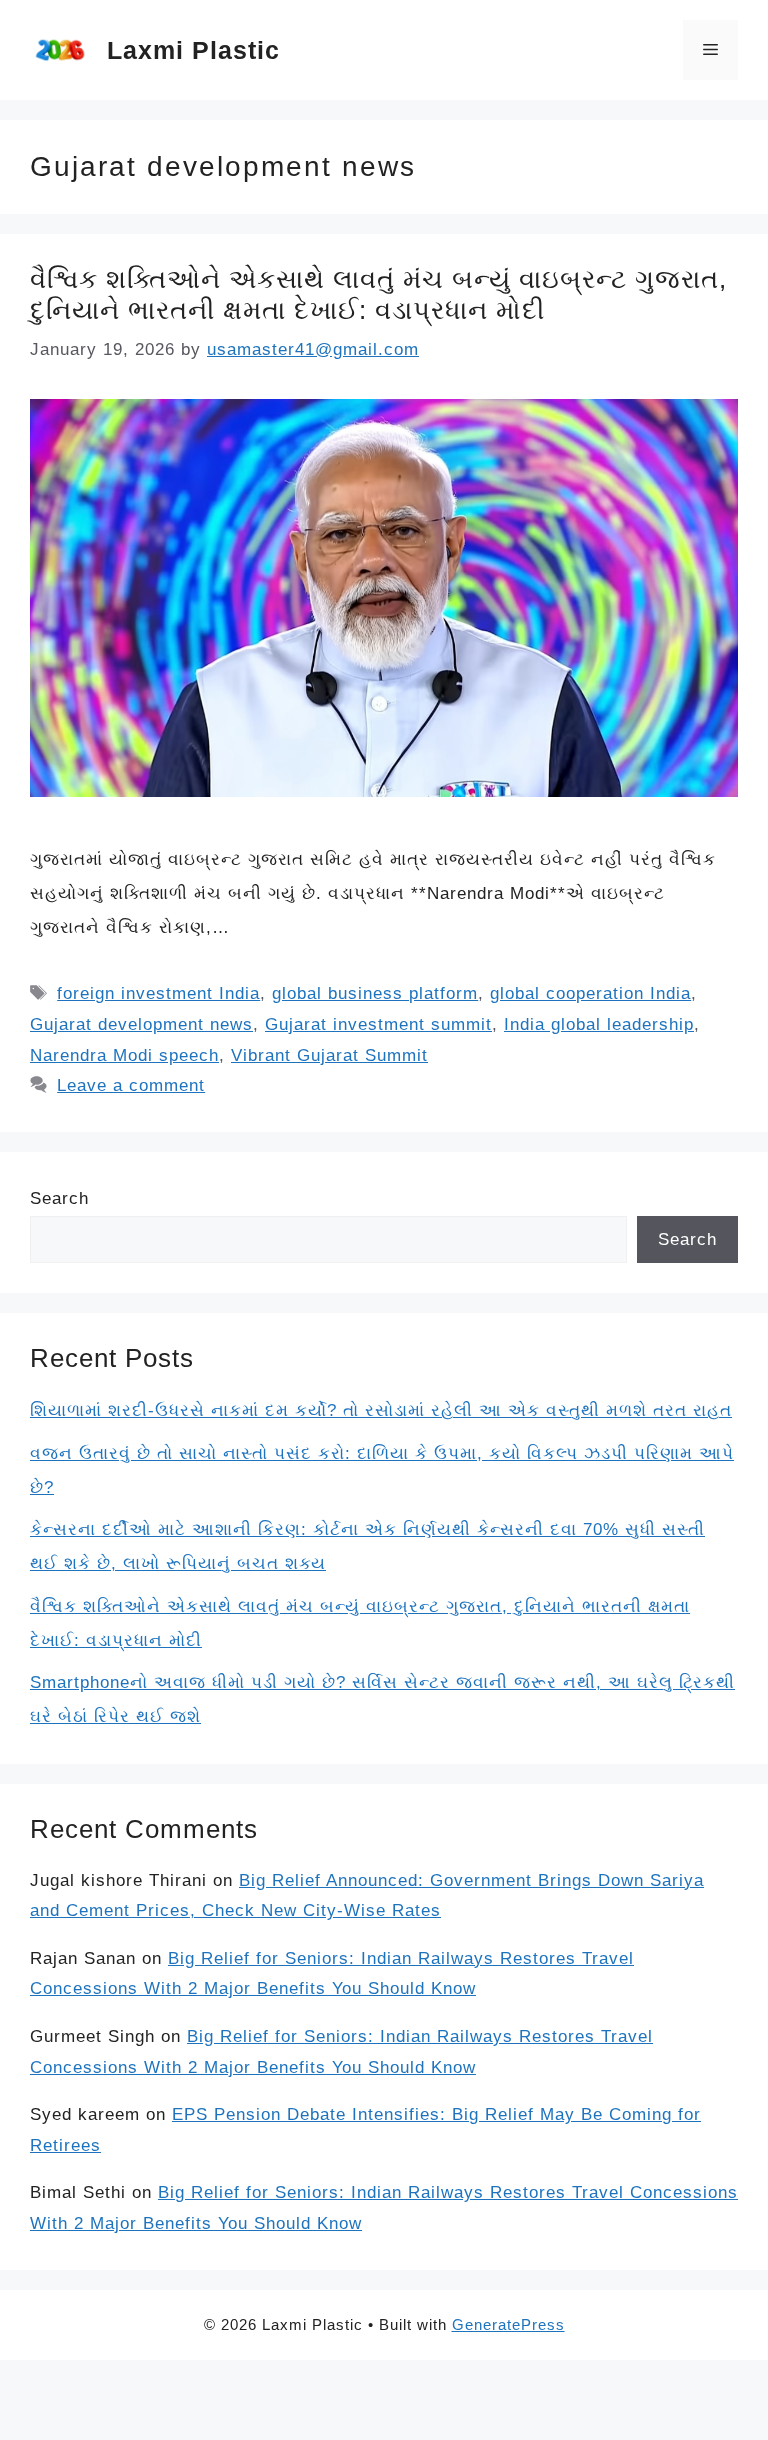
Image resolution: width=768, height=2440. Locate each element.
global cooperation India (590, 993)
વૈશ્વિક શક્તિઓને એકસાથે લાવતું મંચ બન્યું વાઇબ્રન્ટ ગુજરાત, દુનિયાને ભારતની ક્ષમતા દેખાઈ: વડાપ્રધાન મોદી (378, 294)
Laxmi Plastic (193, 50)
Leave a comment (131, 1085)
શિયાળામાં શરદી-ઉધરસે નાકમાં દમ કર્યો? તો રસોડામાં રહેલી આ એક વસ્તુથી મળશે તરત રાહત (381, 1410)
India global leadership (599, 1024)
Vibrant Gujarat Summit (329, 1055)
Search (59, 1198)
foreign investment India (158, 993)
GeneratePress (508, 2324)
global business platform (375, 993)
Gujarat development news (141, 1024)
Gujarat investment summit (378, 1024)
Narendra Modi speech (124, 1055)
